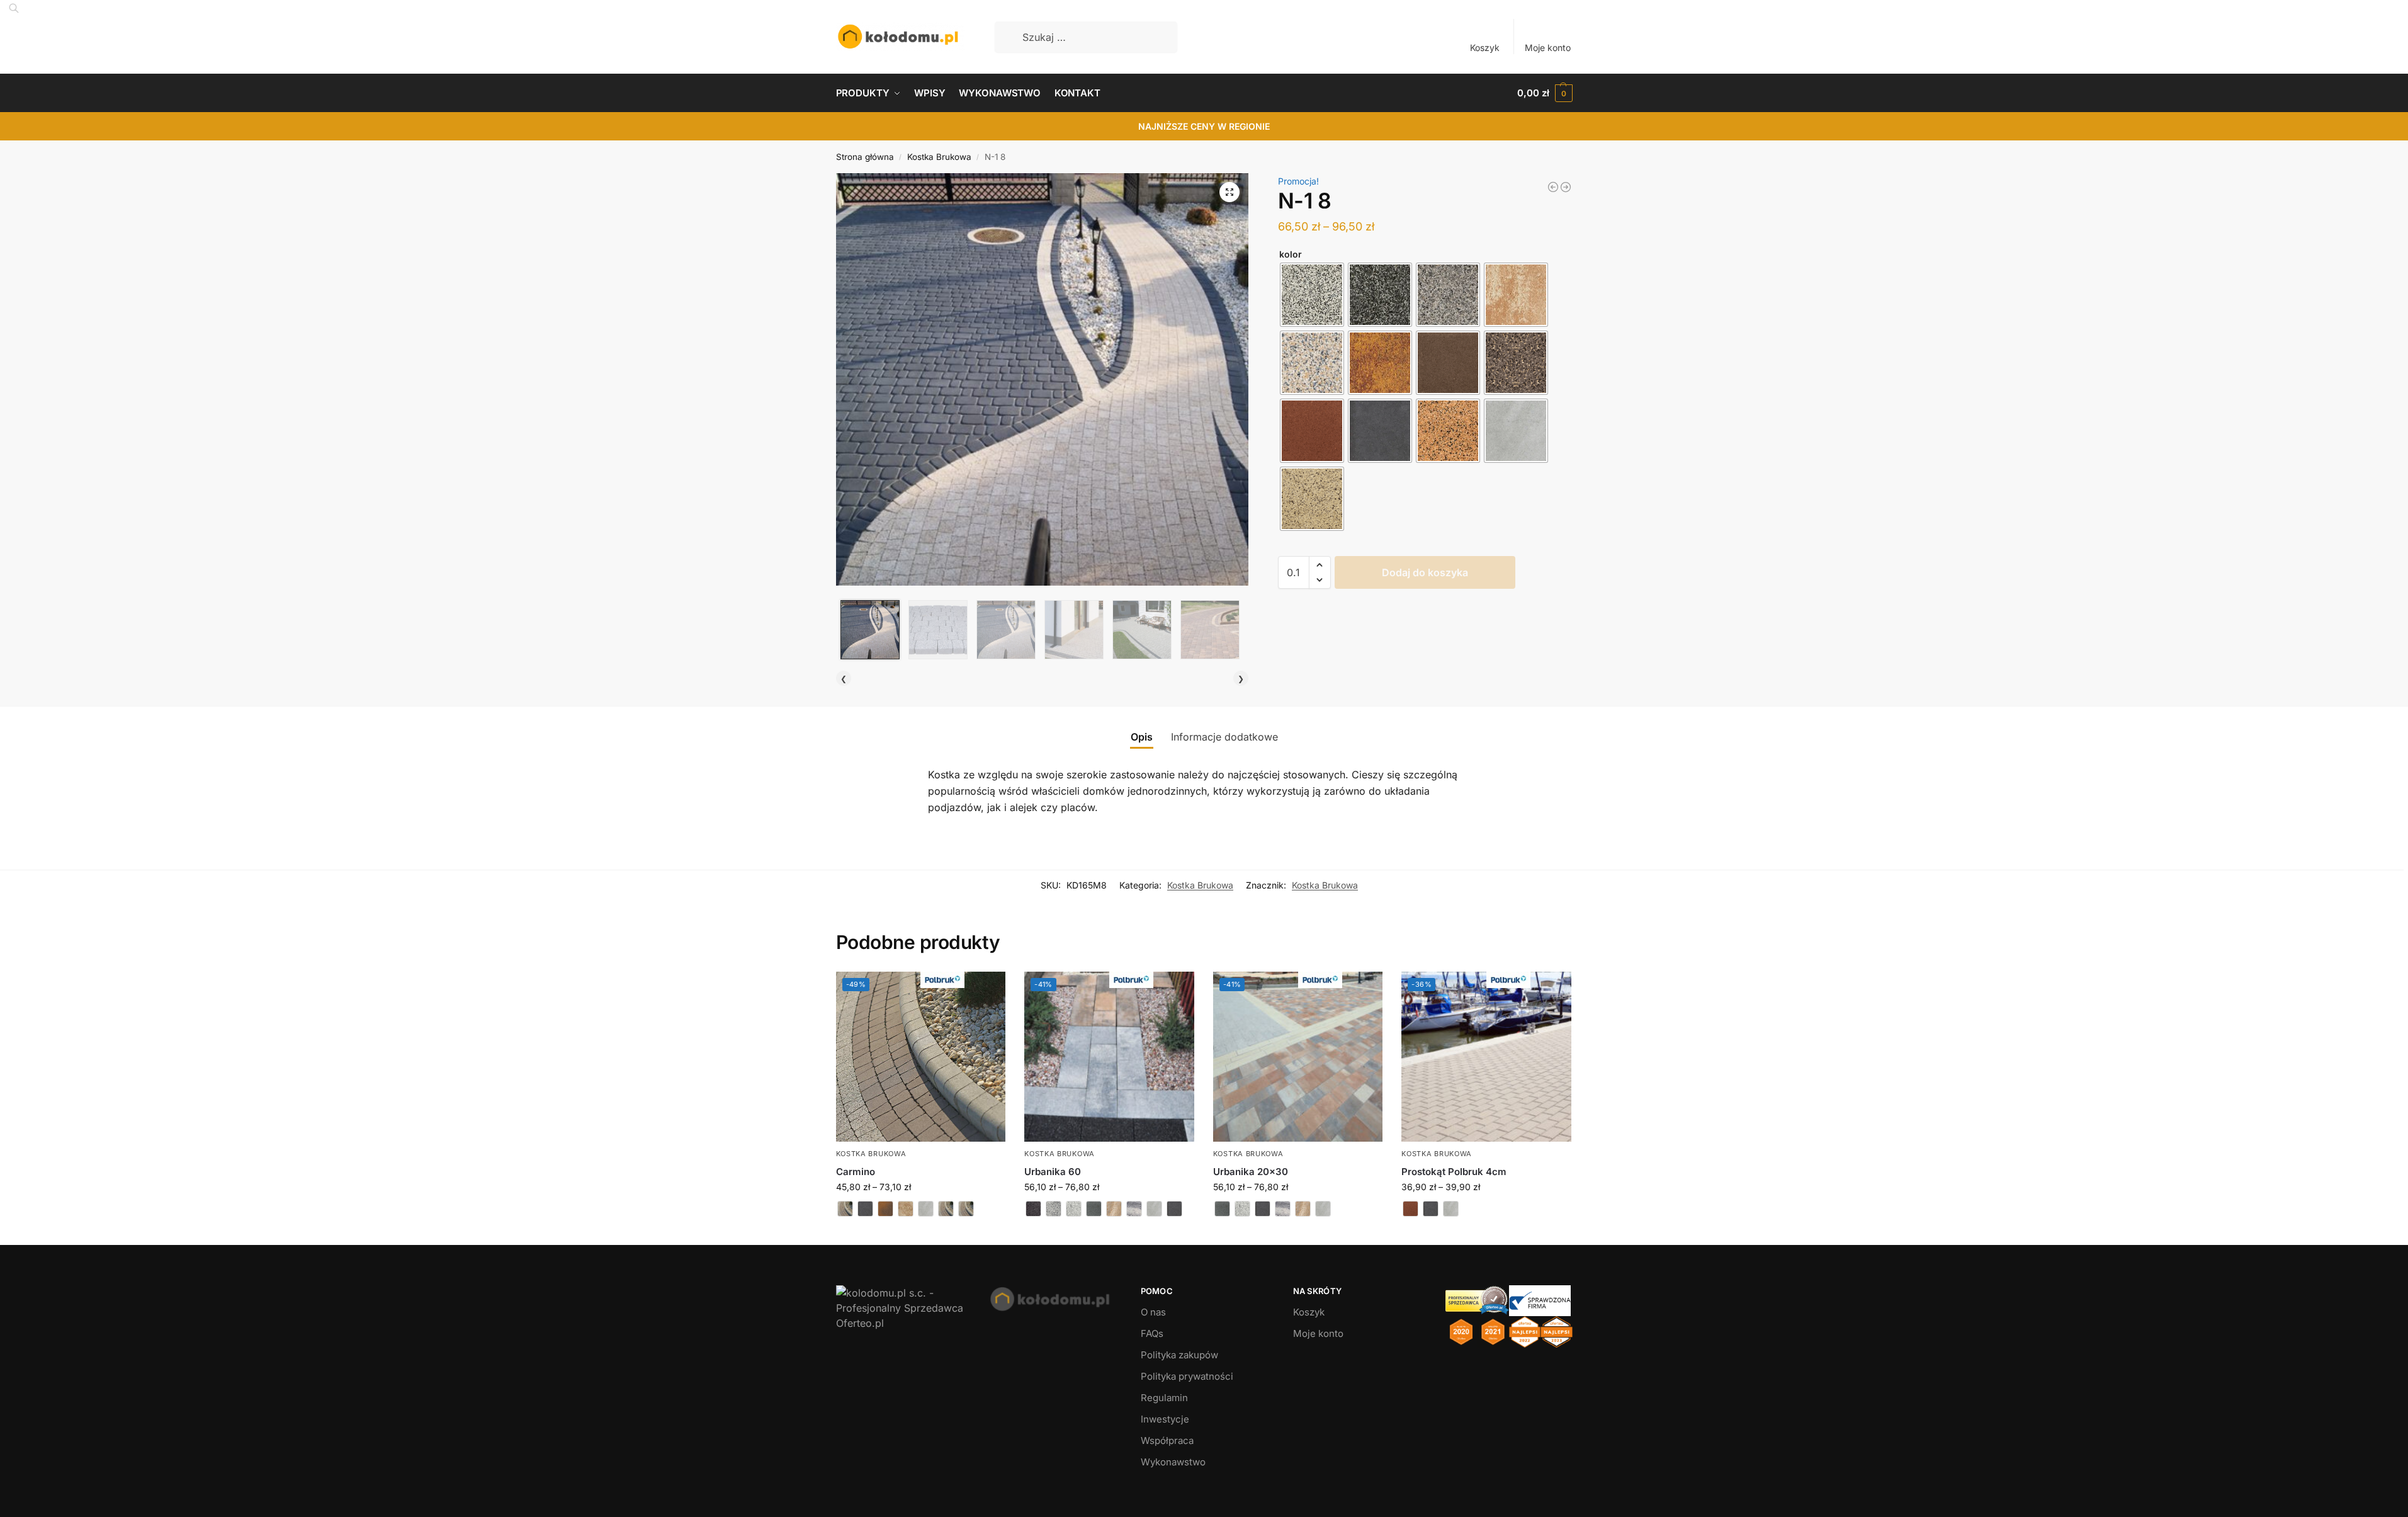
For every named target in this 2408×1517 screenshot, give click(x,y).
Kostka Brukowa (939, 157)
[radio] (1312, 295)
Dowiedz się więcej (920, 1232)
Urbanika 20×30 (1251, 1172)
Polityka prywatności (1187, 1376)
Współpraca (1167, 1440)
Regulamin (1164, 1398)
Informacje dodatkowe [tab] (1224, 737)
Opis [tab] (1142, 737)
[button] (1545, 93)
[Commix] (1566, 187)
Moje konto (1548, 48)
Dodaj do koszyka (1425, 572)
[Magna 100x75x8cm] (1553, 187)
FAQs (1152, 1333)
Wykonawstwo (1173, 1462)
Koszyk (1485, 48)
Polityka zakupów (1179, 1355)
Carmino (856, 1172)
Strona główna (865, 157)
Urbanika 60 (1053, 1172)
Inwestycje (1165, 1419)
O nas (1153, 1312)
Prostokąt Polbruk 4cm (1454, 1172)
